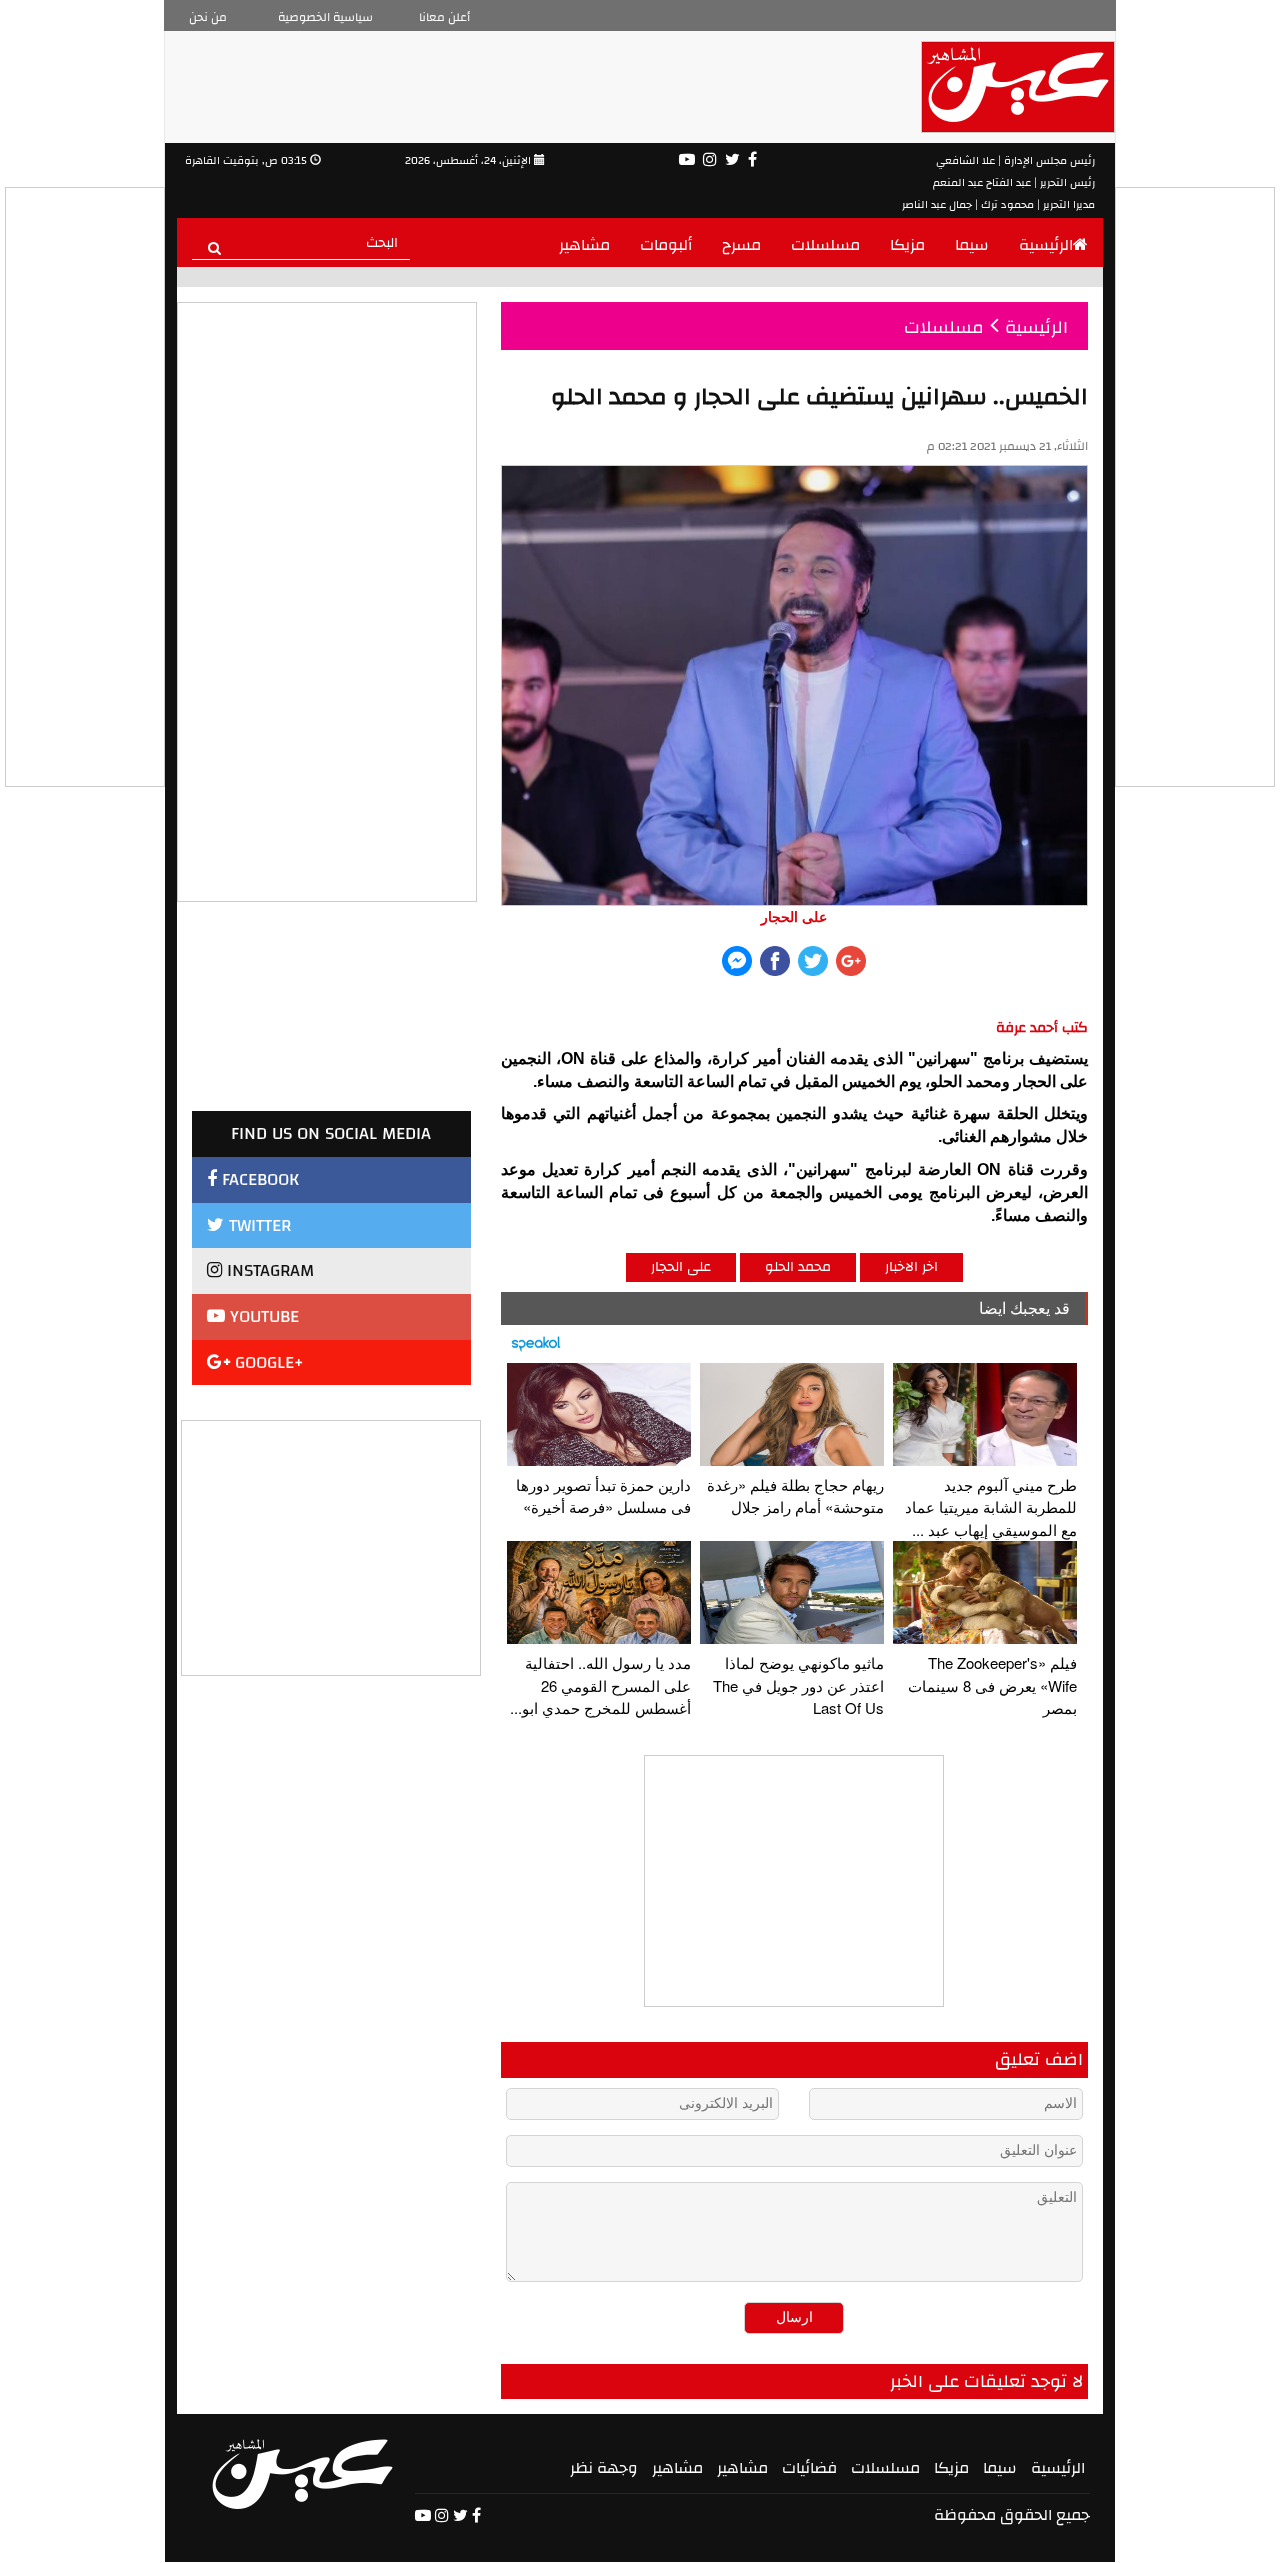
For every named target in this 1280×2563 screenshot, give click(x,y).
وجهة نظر (604, 2468)
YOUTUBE (262, 1316)
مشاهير (584, 245)
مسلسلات (825, 245)
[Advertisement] (332, 1546)
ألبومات (666, 245)
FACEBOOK (258, 1179)
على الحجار (681, 1267)
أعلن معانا (444, 17)
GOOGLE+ (267, 1362)
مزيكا (907, 245)
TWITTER (257, 1225)
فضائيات (809, 2468)
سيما (972, 245)
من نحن (208, 17)
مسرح (741, 245)
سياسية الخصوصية (325, 17)
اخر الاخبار (911, 1267)
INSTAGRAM (268, 1270)
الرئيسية (1046, 245)
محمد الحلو (798, 1267)
